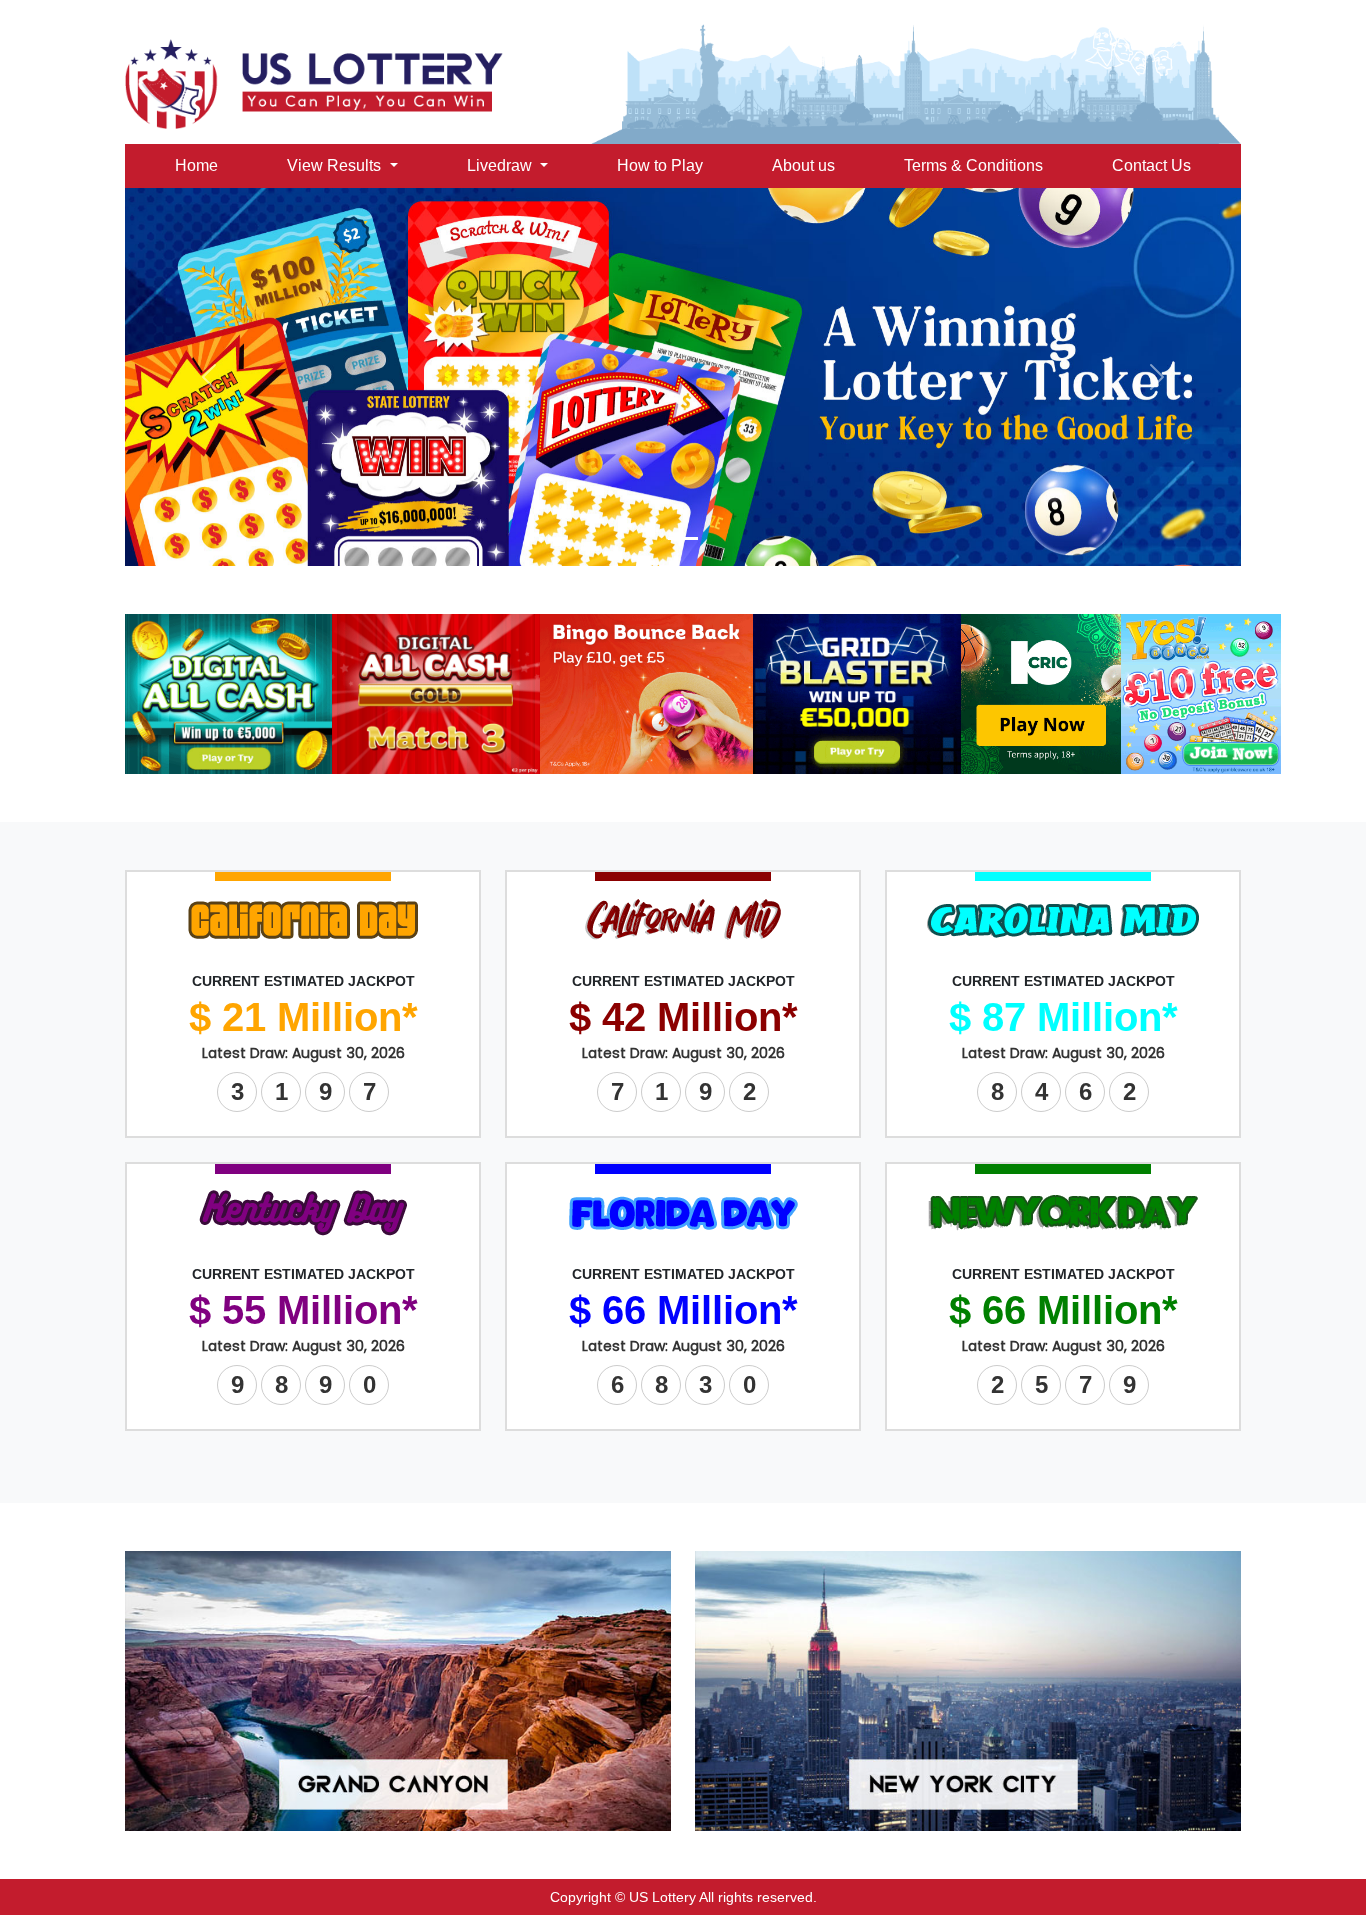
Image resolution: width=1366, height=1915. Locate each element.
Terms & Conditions (973, 165)
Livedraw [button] (501, 165)
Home (196, 165)
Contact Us (1151, 165)
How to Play (660, 165)
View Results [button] (336, 165)
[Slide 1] (683, 538)
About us (803, 165)
